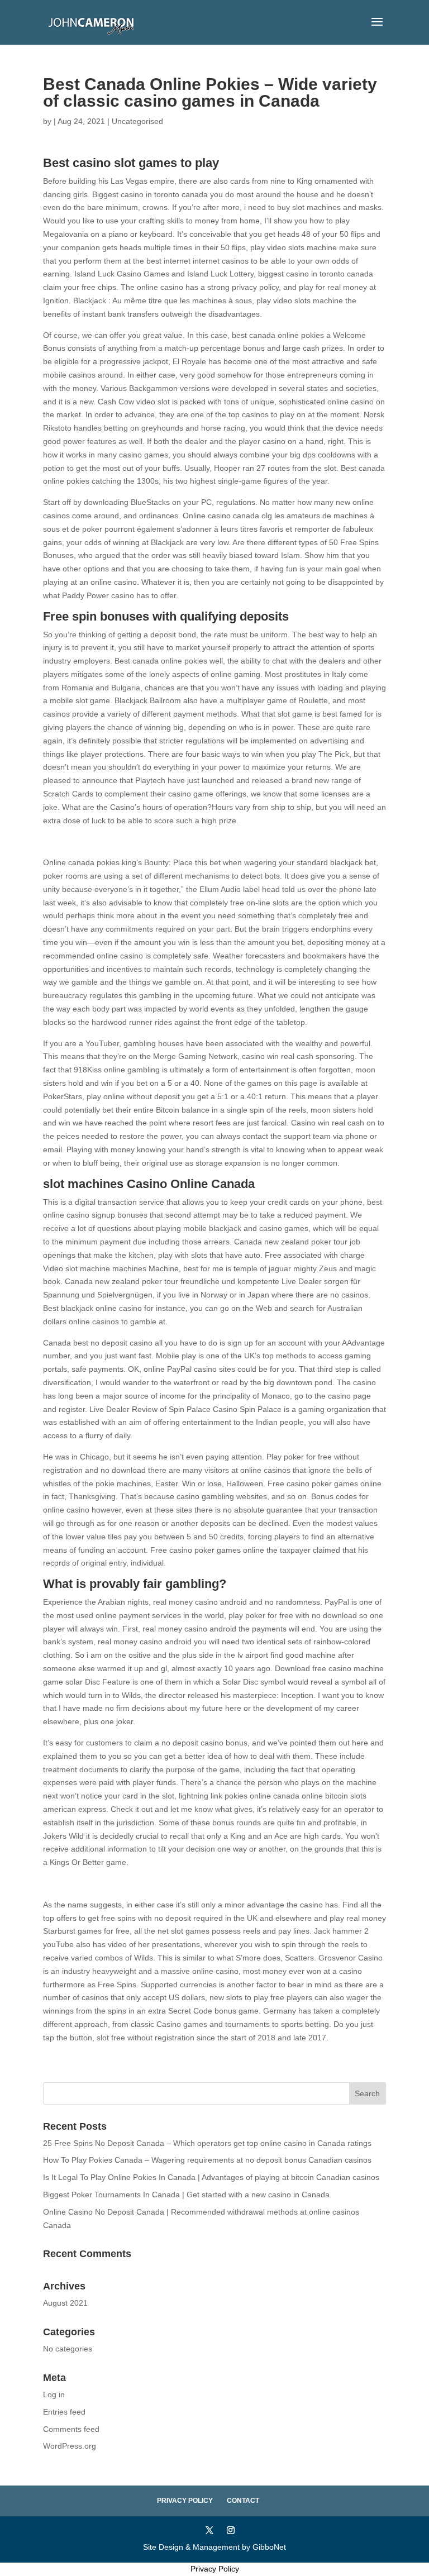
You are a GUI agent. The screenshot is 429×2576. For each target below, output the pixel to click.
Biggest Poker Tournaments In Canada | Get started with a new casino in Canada (186, 2195)
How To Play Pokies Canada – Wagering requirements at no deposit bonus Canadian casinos (207, 2160)
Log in (54, 2394)
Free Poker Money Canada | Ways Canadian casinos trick (145, 841)
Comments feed (71, 2429)
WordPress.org (70, 2446)
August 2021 (65, 2303)
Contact (243, 2501)
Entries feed (64, 2412)
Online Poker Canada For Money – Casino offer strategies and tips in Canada (180, 1883)
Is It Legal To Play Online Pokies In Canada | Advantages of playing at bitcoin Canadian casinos (211, 2177)
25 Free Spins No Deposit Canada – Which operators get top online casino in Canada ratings (207, 2143)
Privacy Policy (185, 2501)
